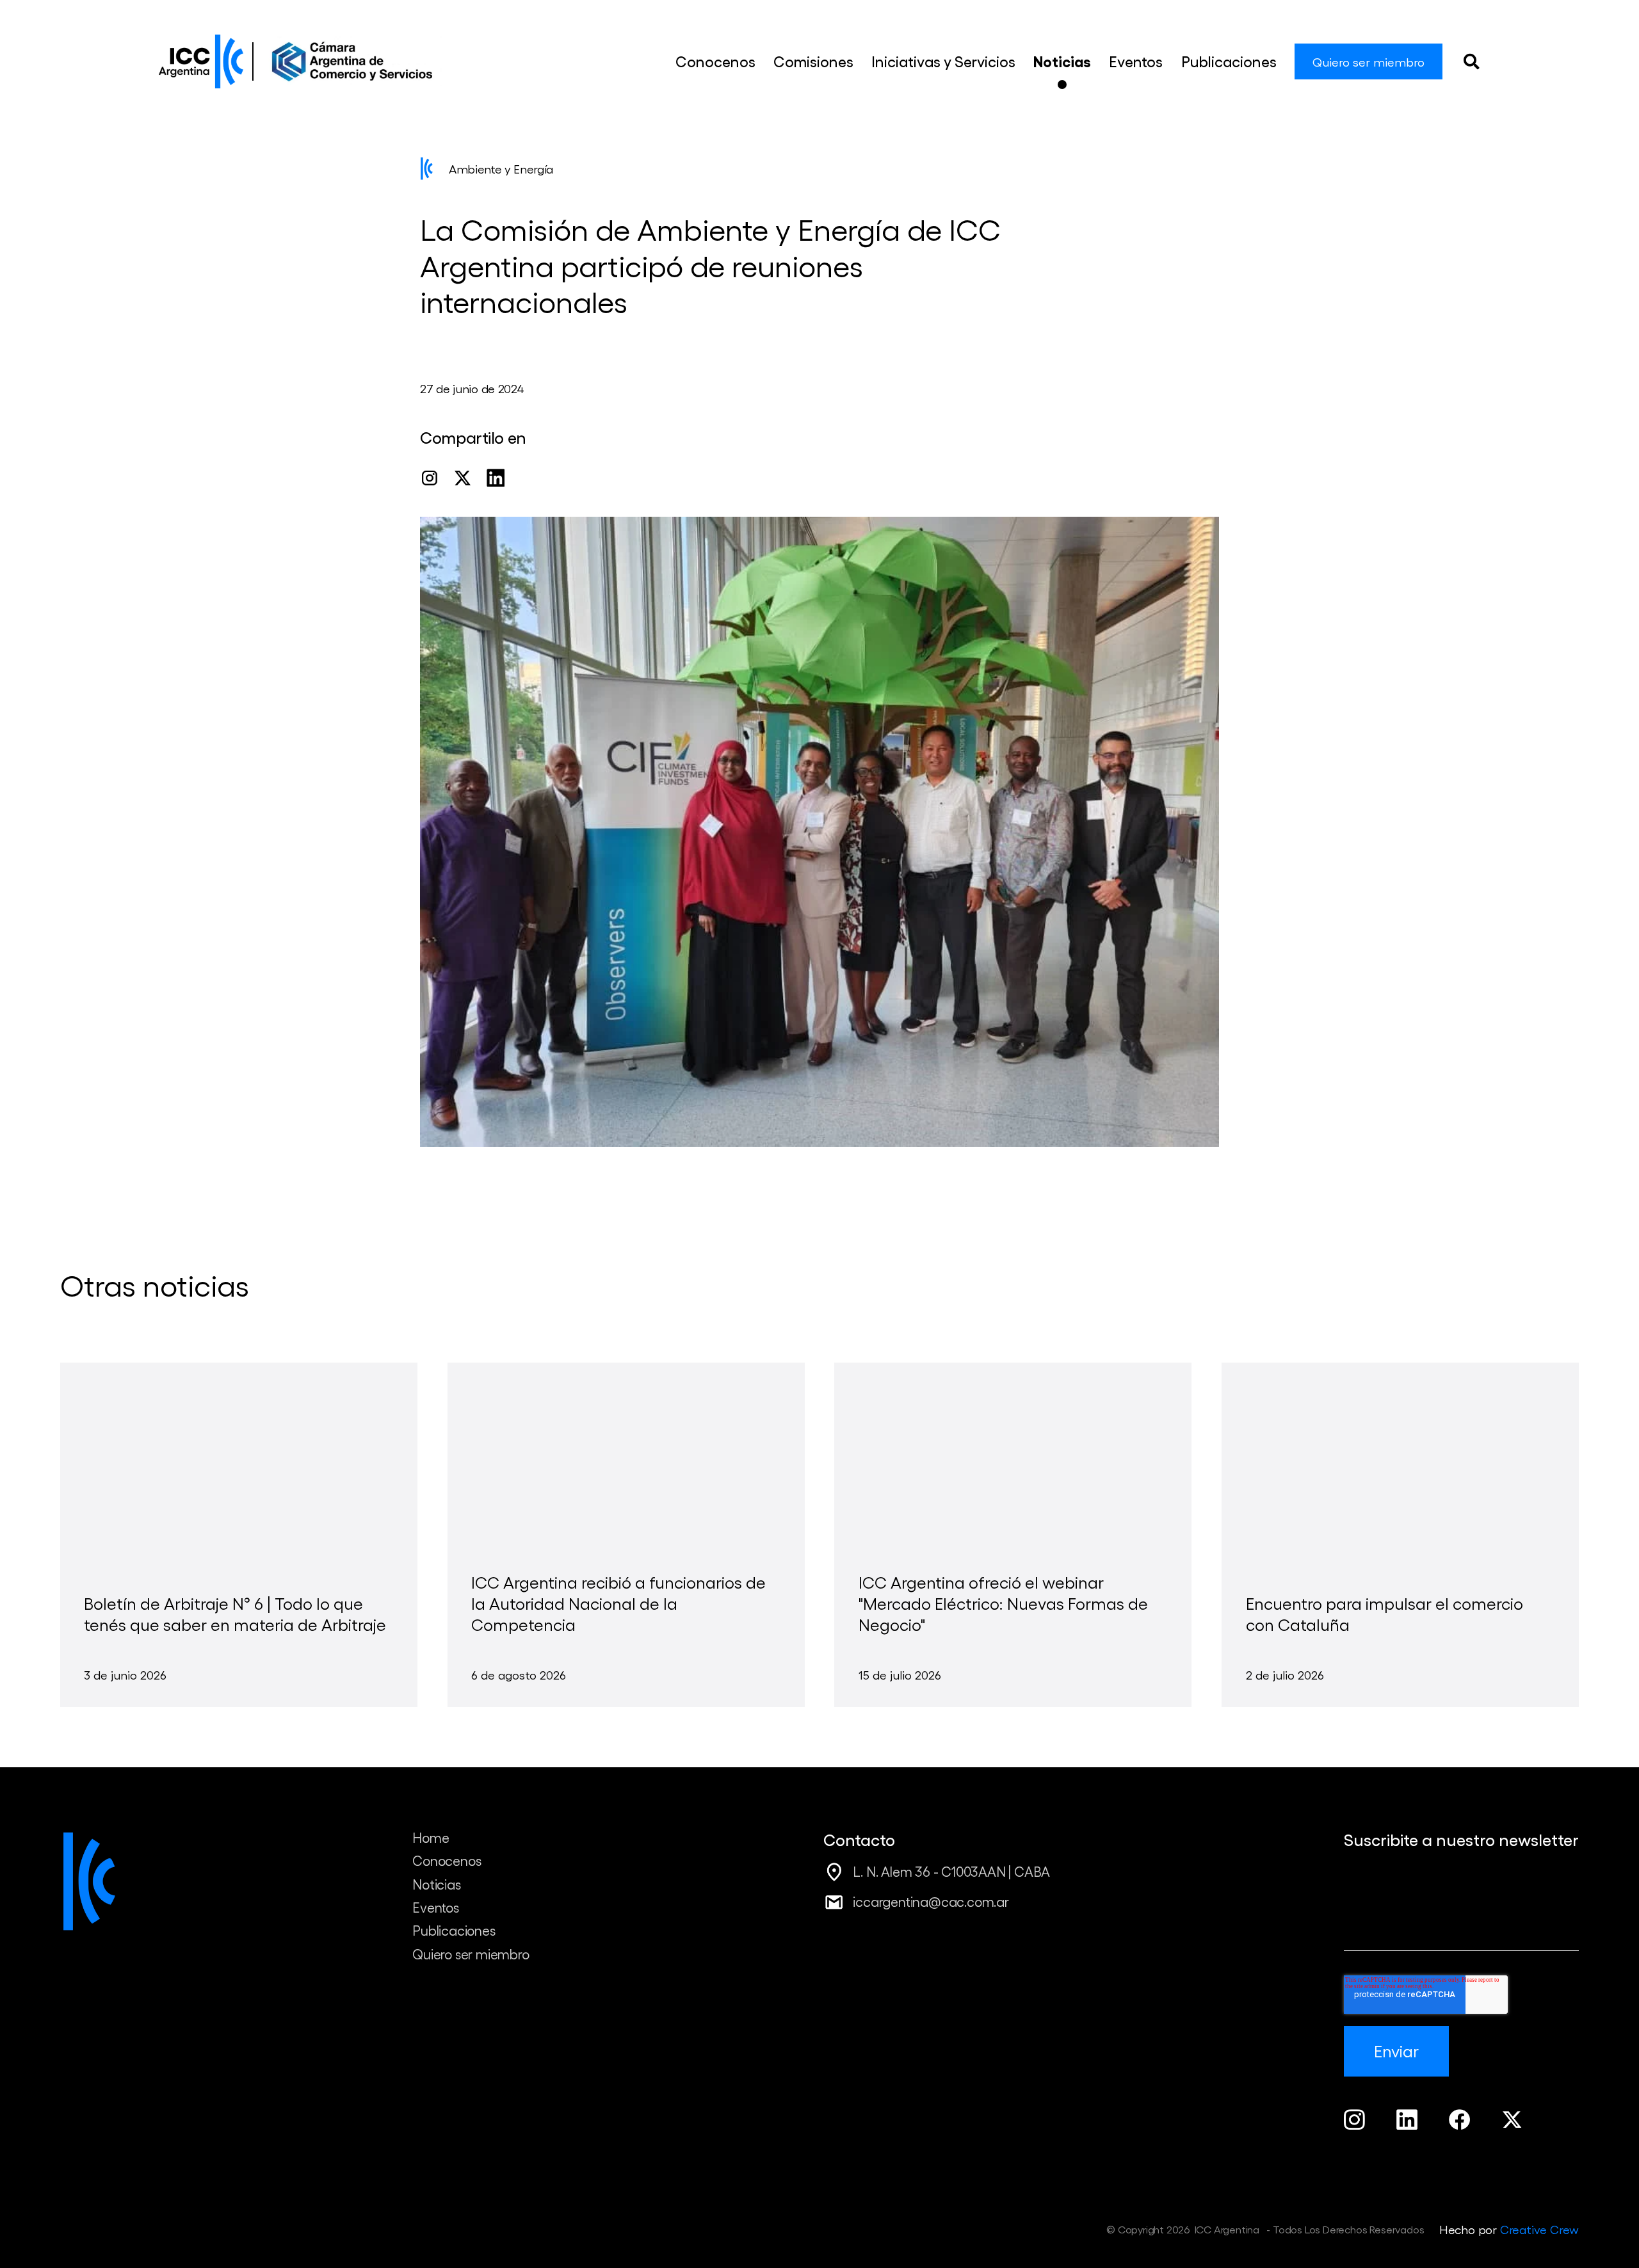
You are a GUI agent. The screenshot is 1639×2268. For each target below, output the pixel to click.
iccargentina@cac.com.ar (931, 1901)
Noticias (436, 1884)
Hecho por (1509, 2229)
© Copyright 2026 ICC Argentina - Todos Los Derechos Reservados (1265, 2229)
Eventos (436, 1907)
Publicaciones (454, 1930)
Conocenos (447, 1860)
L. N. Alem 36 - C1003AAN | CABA (951, 1871)
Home (431, 1837)
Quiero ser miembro (471, 1954)
